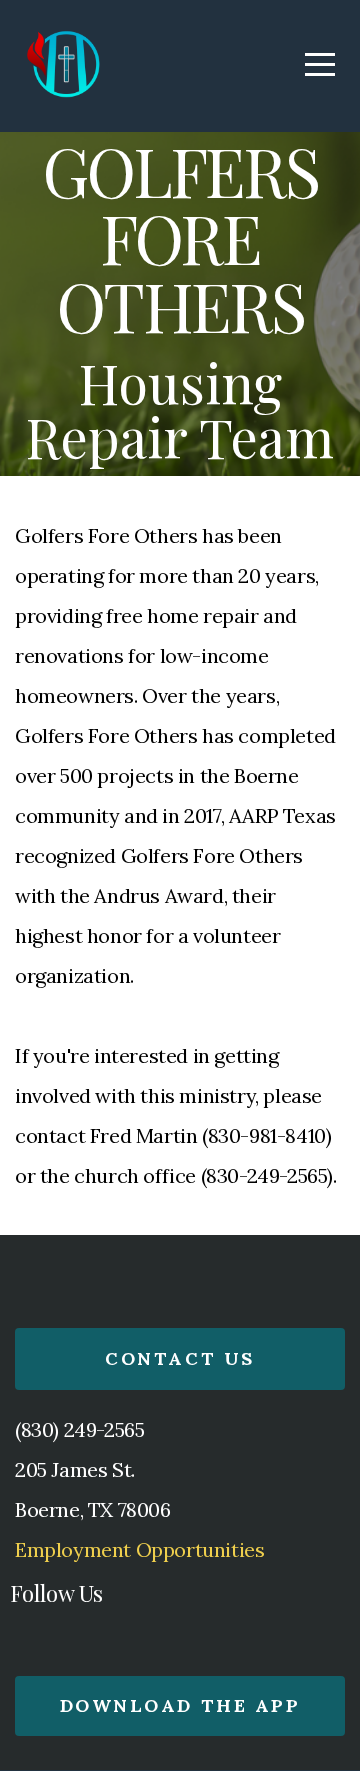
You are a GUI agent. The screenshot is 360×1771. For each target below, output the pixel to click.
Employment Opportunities (139, 1549)
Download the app (180, 1705)
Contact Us (179, 1358)
